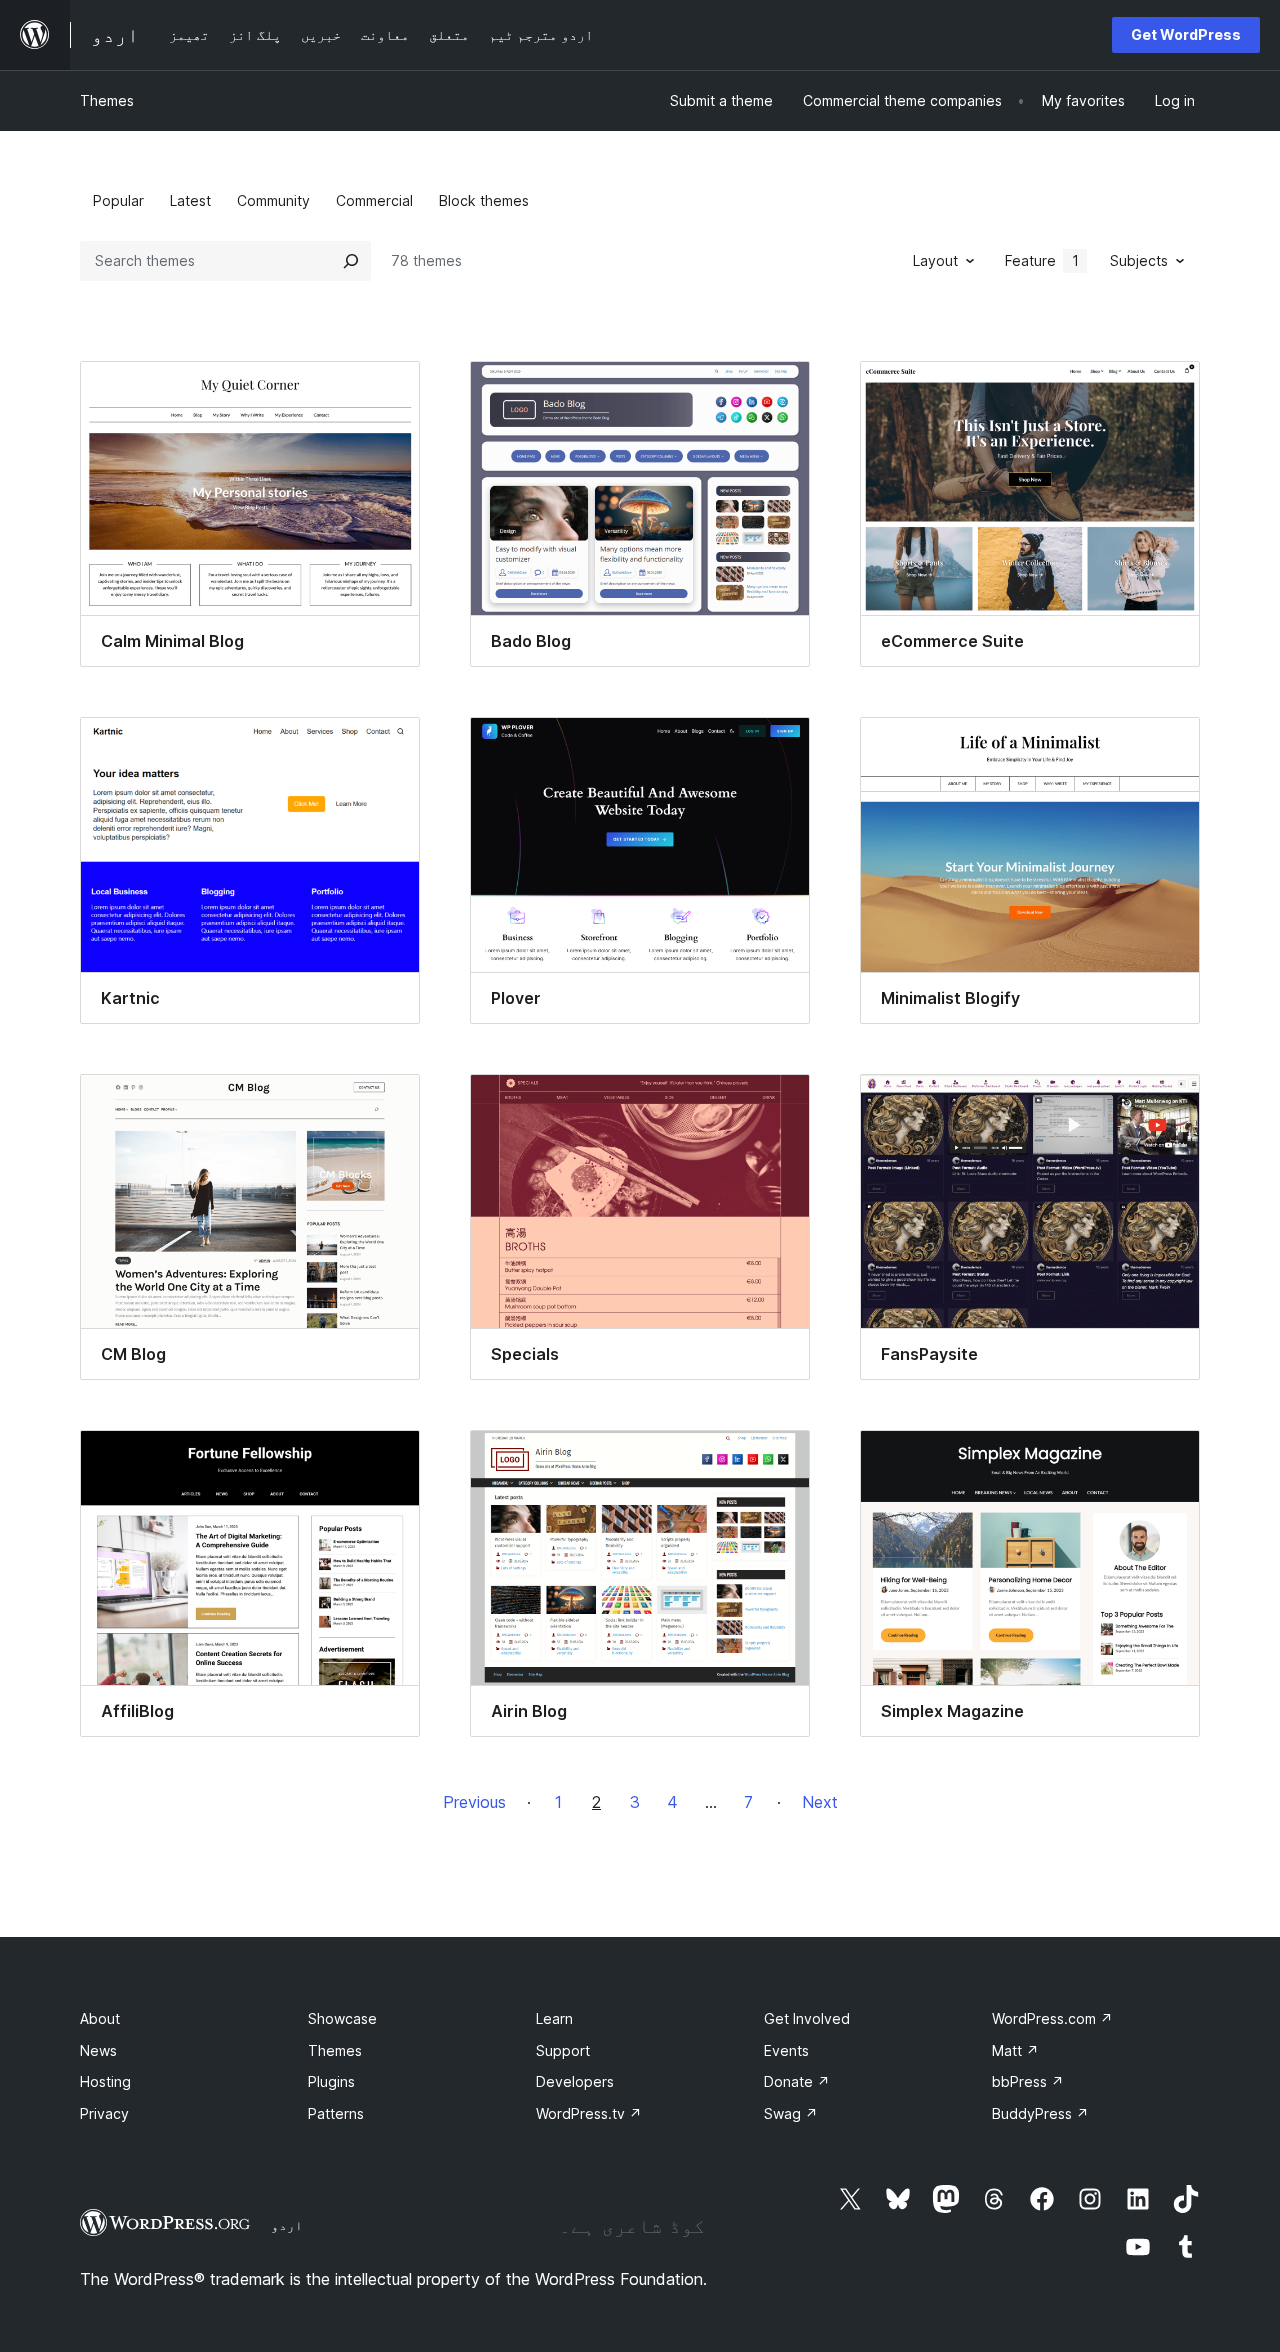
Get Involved (807, 2018)
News (98, 2050)
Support (563, 2050)
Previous (474, 1802)
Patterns (336, 2113)
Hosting (105, 2081)
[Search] (351, 261)
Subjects (1139, 260)
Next (820, 1802)
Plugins (331, 2081)
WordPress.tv (589, 2113)
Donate (797, 2081)
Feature (1042, 260)
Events (786, 2050)
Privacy (104, 2113)
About (100, 2018)
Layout (935, 260)
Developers (575, 2081)
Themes (107, 100)
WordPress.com (1052, 2018)
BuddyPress (1040, 2113)
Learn (554, 2018)
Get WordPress (1186, 34)
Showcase (342, 2018)
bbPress (1028, 2081)
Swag (791, 2113)
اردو (287, 2225)
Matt (1015, 2050)
